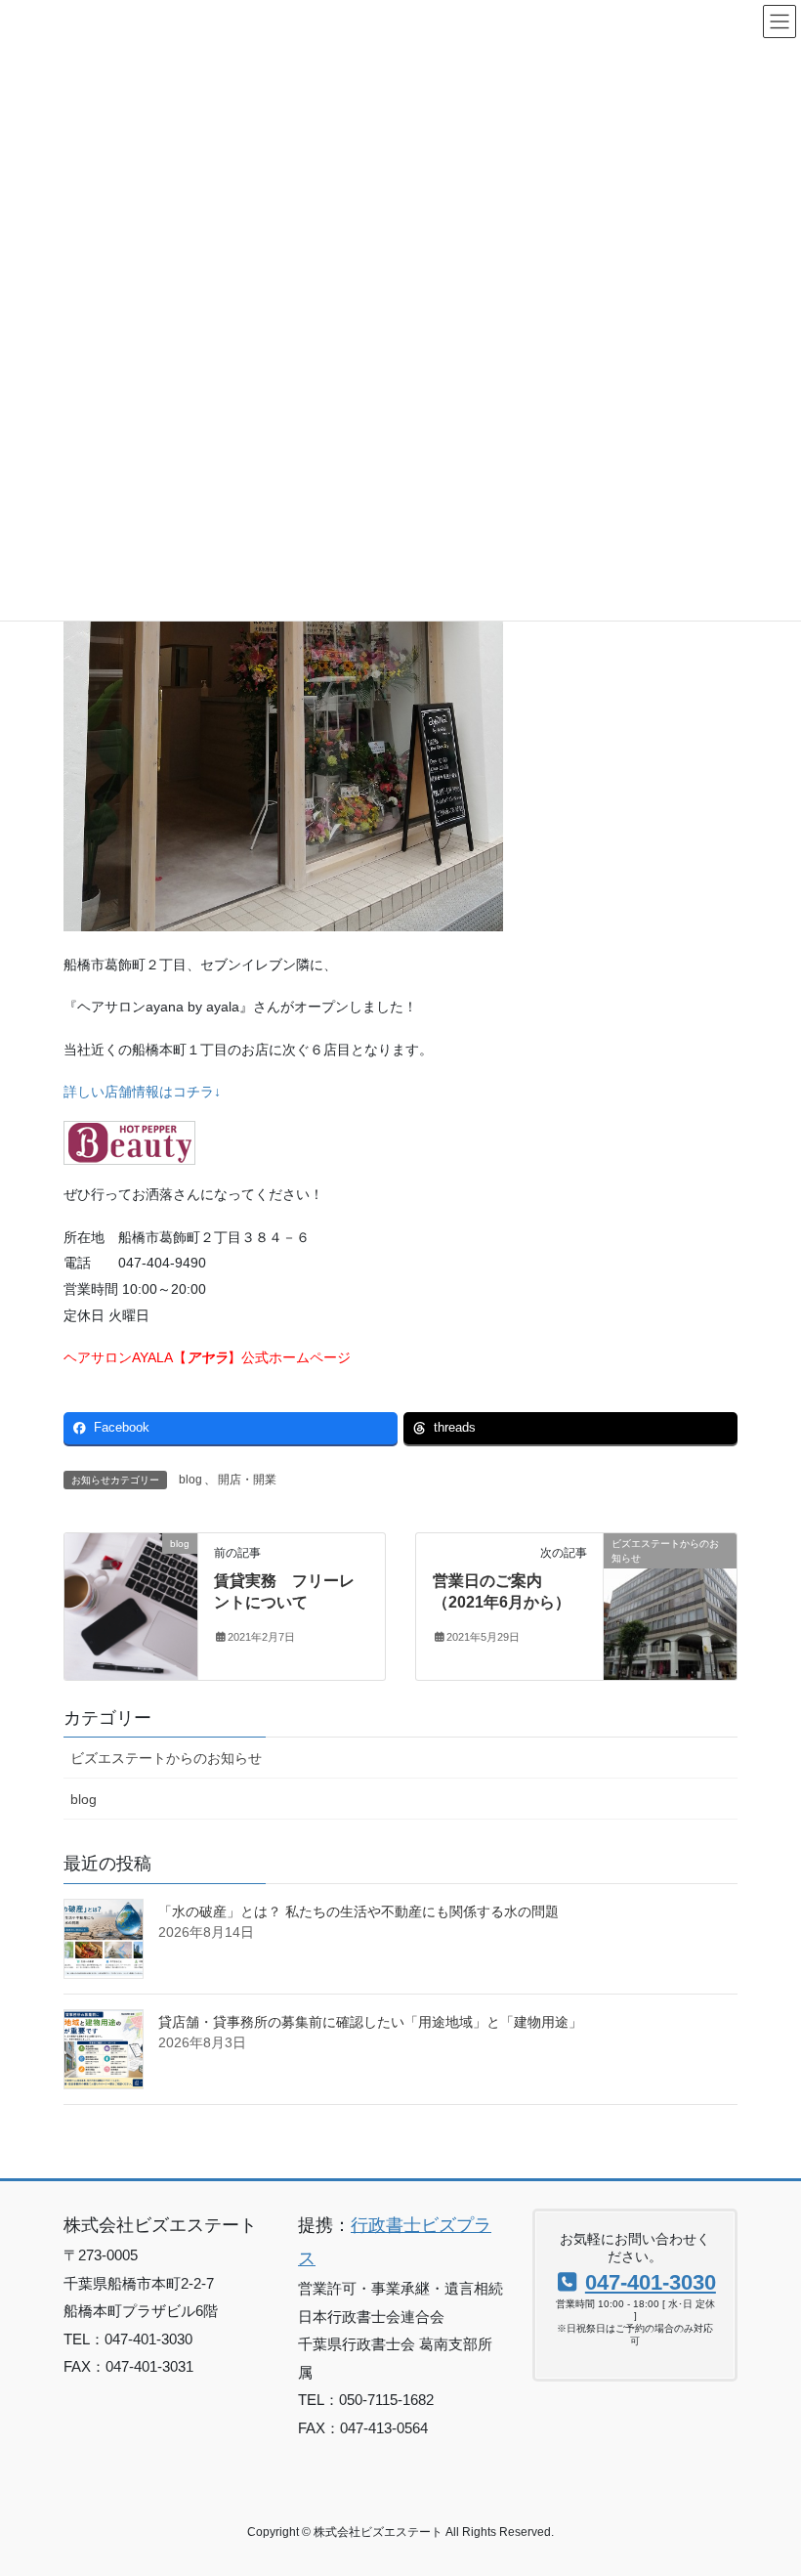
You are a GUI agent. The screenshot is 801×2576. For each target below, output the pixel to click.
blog (190, 1480)
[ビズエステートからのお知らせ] (670, 1581)
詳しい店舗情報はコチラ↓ (142, 1092)
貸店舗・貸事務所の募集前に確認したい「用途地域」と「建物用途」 (370, 2022)
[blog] (131, 1605)
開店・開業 (247, 1480)
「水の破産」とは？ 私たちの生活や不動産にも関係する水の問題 (358, 1911)
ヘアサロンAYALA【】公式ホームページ (207, 1357)
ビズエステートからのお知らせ (166, 1758)
